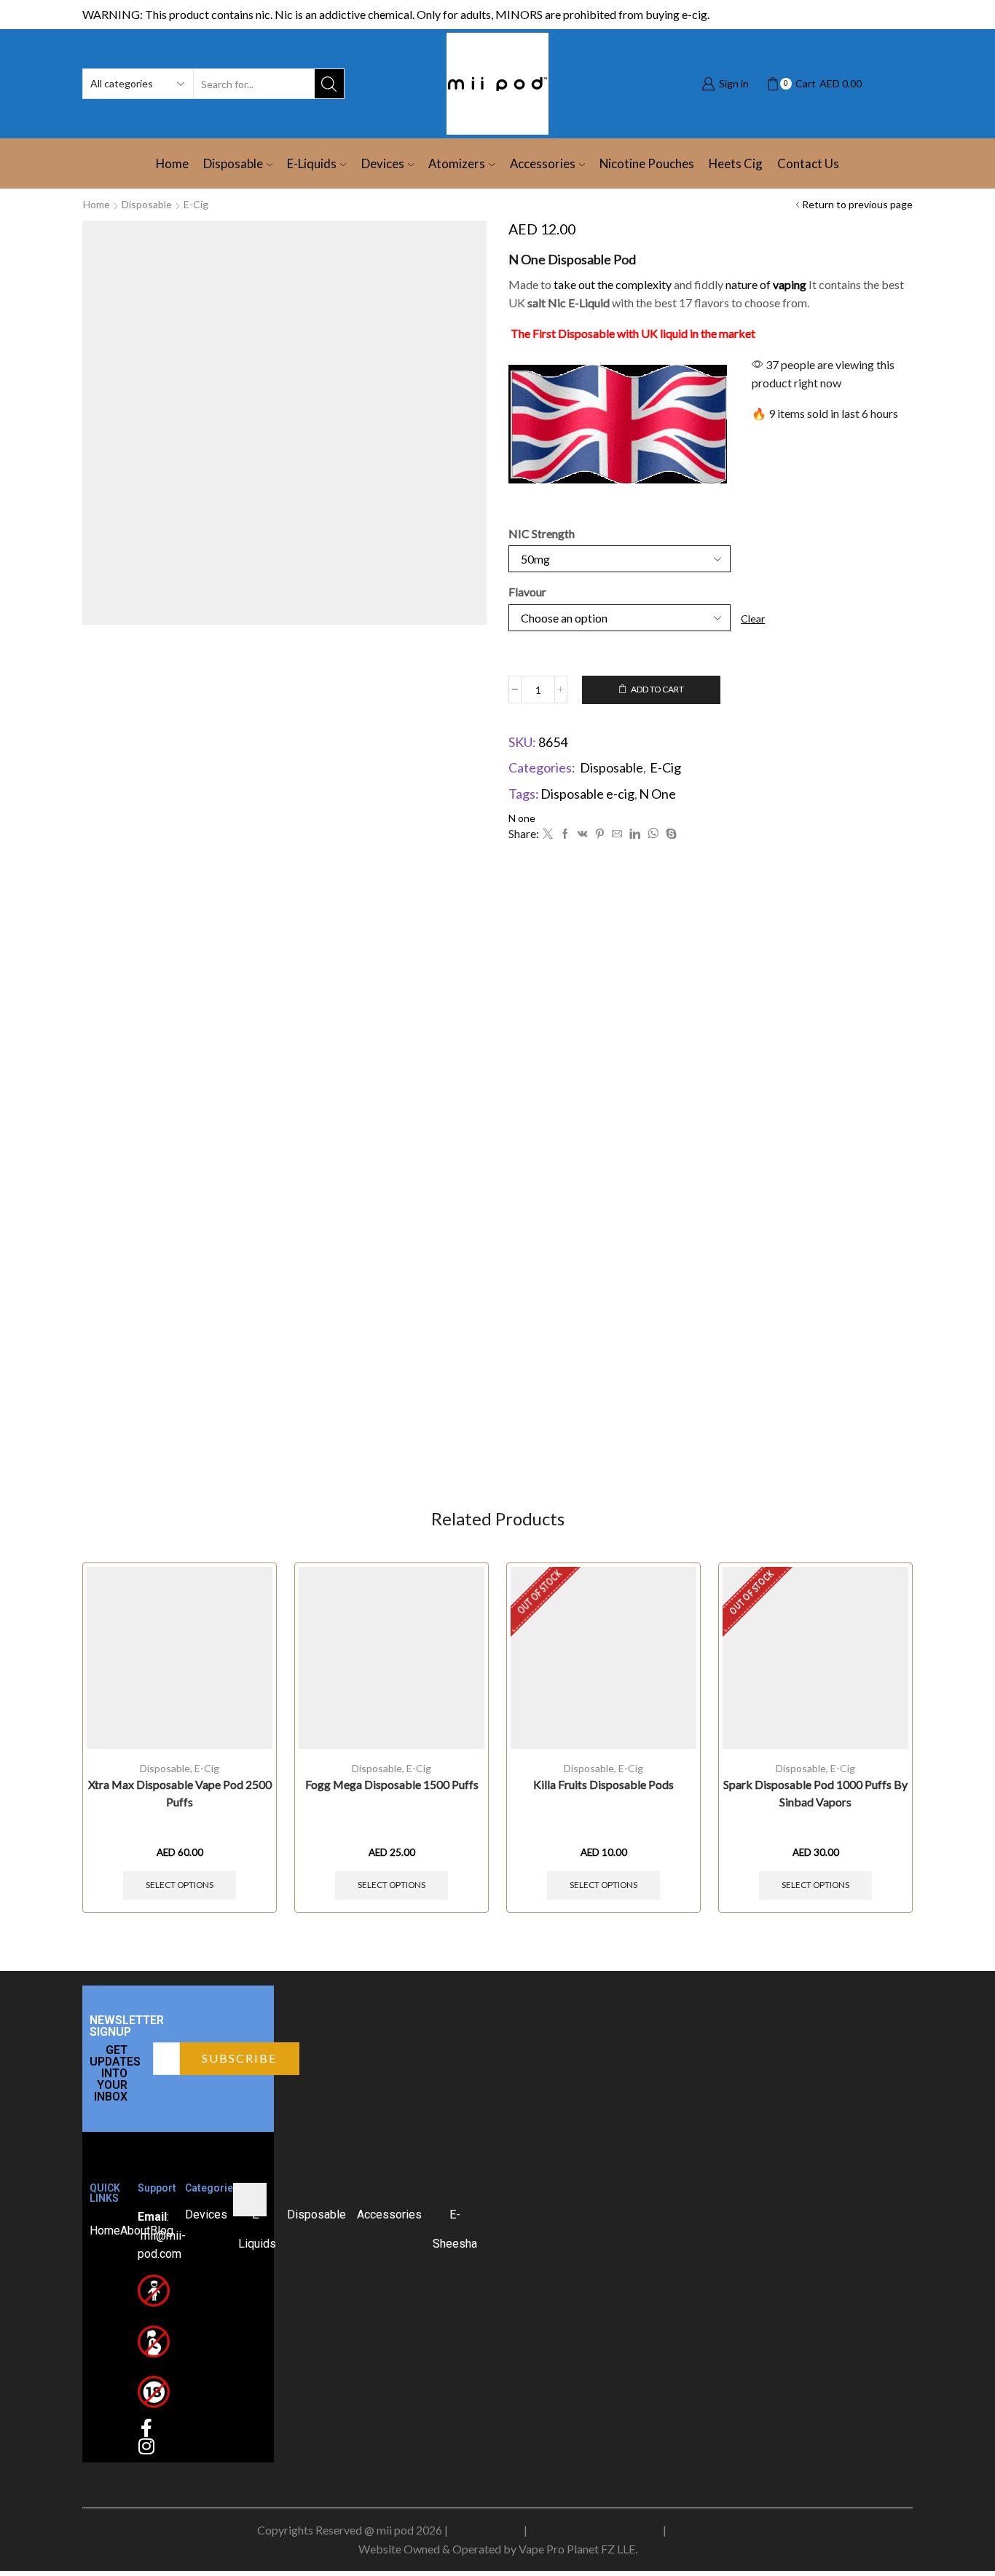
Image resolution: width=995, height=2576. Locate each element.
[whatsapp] (653, 834)
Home (172, 163)
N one (522, 818)
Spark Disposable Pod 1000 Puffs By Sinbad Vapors (815, 1793)
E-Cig (196, 204)
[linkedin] (635, 834)
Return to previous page (857, 204)
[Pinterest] (600, 834)
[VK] (583, 834)
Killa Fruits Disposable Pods (603, 1784)
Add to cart (657, 689)
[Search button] (329, 84)
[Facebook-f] (147, 2428)
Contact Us (808, 163)
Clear (753, 619)
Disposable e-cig (587, 794)
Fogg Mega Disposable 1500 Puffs (392, 1784)
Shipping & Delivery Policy (595, 2530)
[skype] (669, 834)
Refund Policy (703, 2530)
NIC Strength (542, 533)
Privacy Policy (486, 2530)
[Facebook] (565, 834)
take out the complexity (613, 284)
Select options (180, 1885)
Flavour (527, 592)
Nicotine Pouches (647, 163)
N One (657, 794)
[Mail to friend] (617, 834)
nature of (766, 284)
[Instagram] (147, 2446)
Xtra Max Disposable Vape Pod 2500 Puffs (180, 1793)
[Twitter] (548, 834)
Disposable (233, 163)
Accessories (543, 163)
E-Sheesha (455, 2229)
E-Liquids (312, 163)
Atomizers (457, 163)
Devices (383, 163)
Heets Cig (736, 163)
